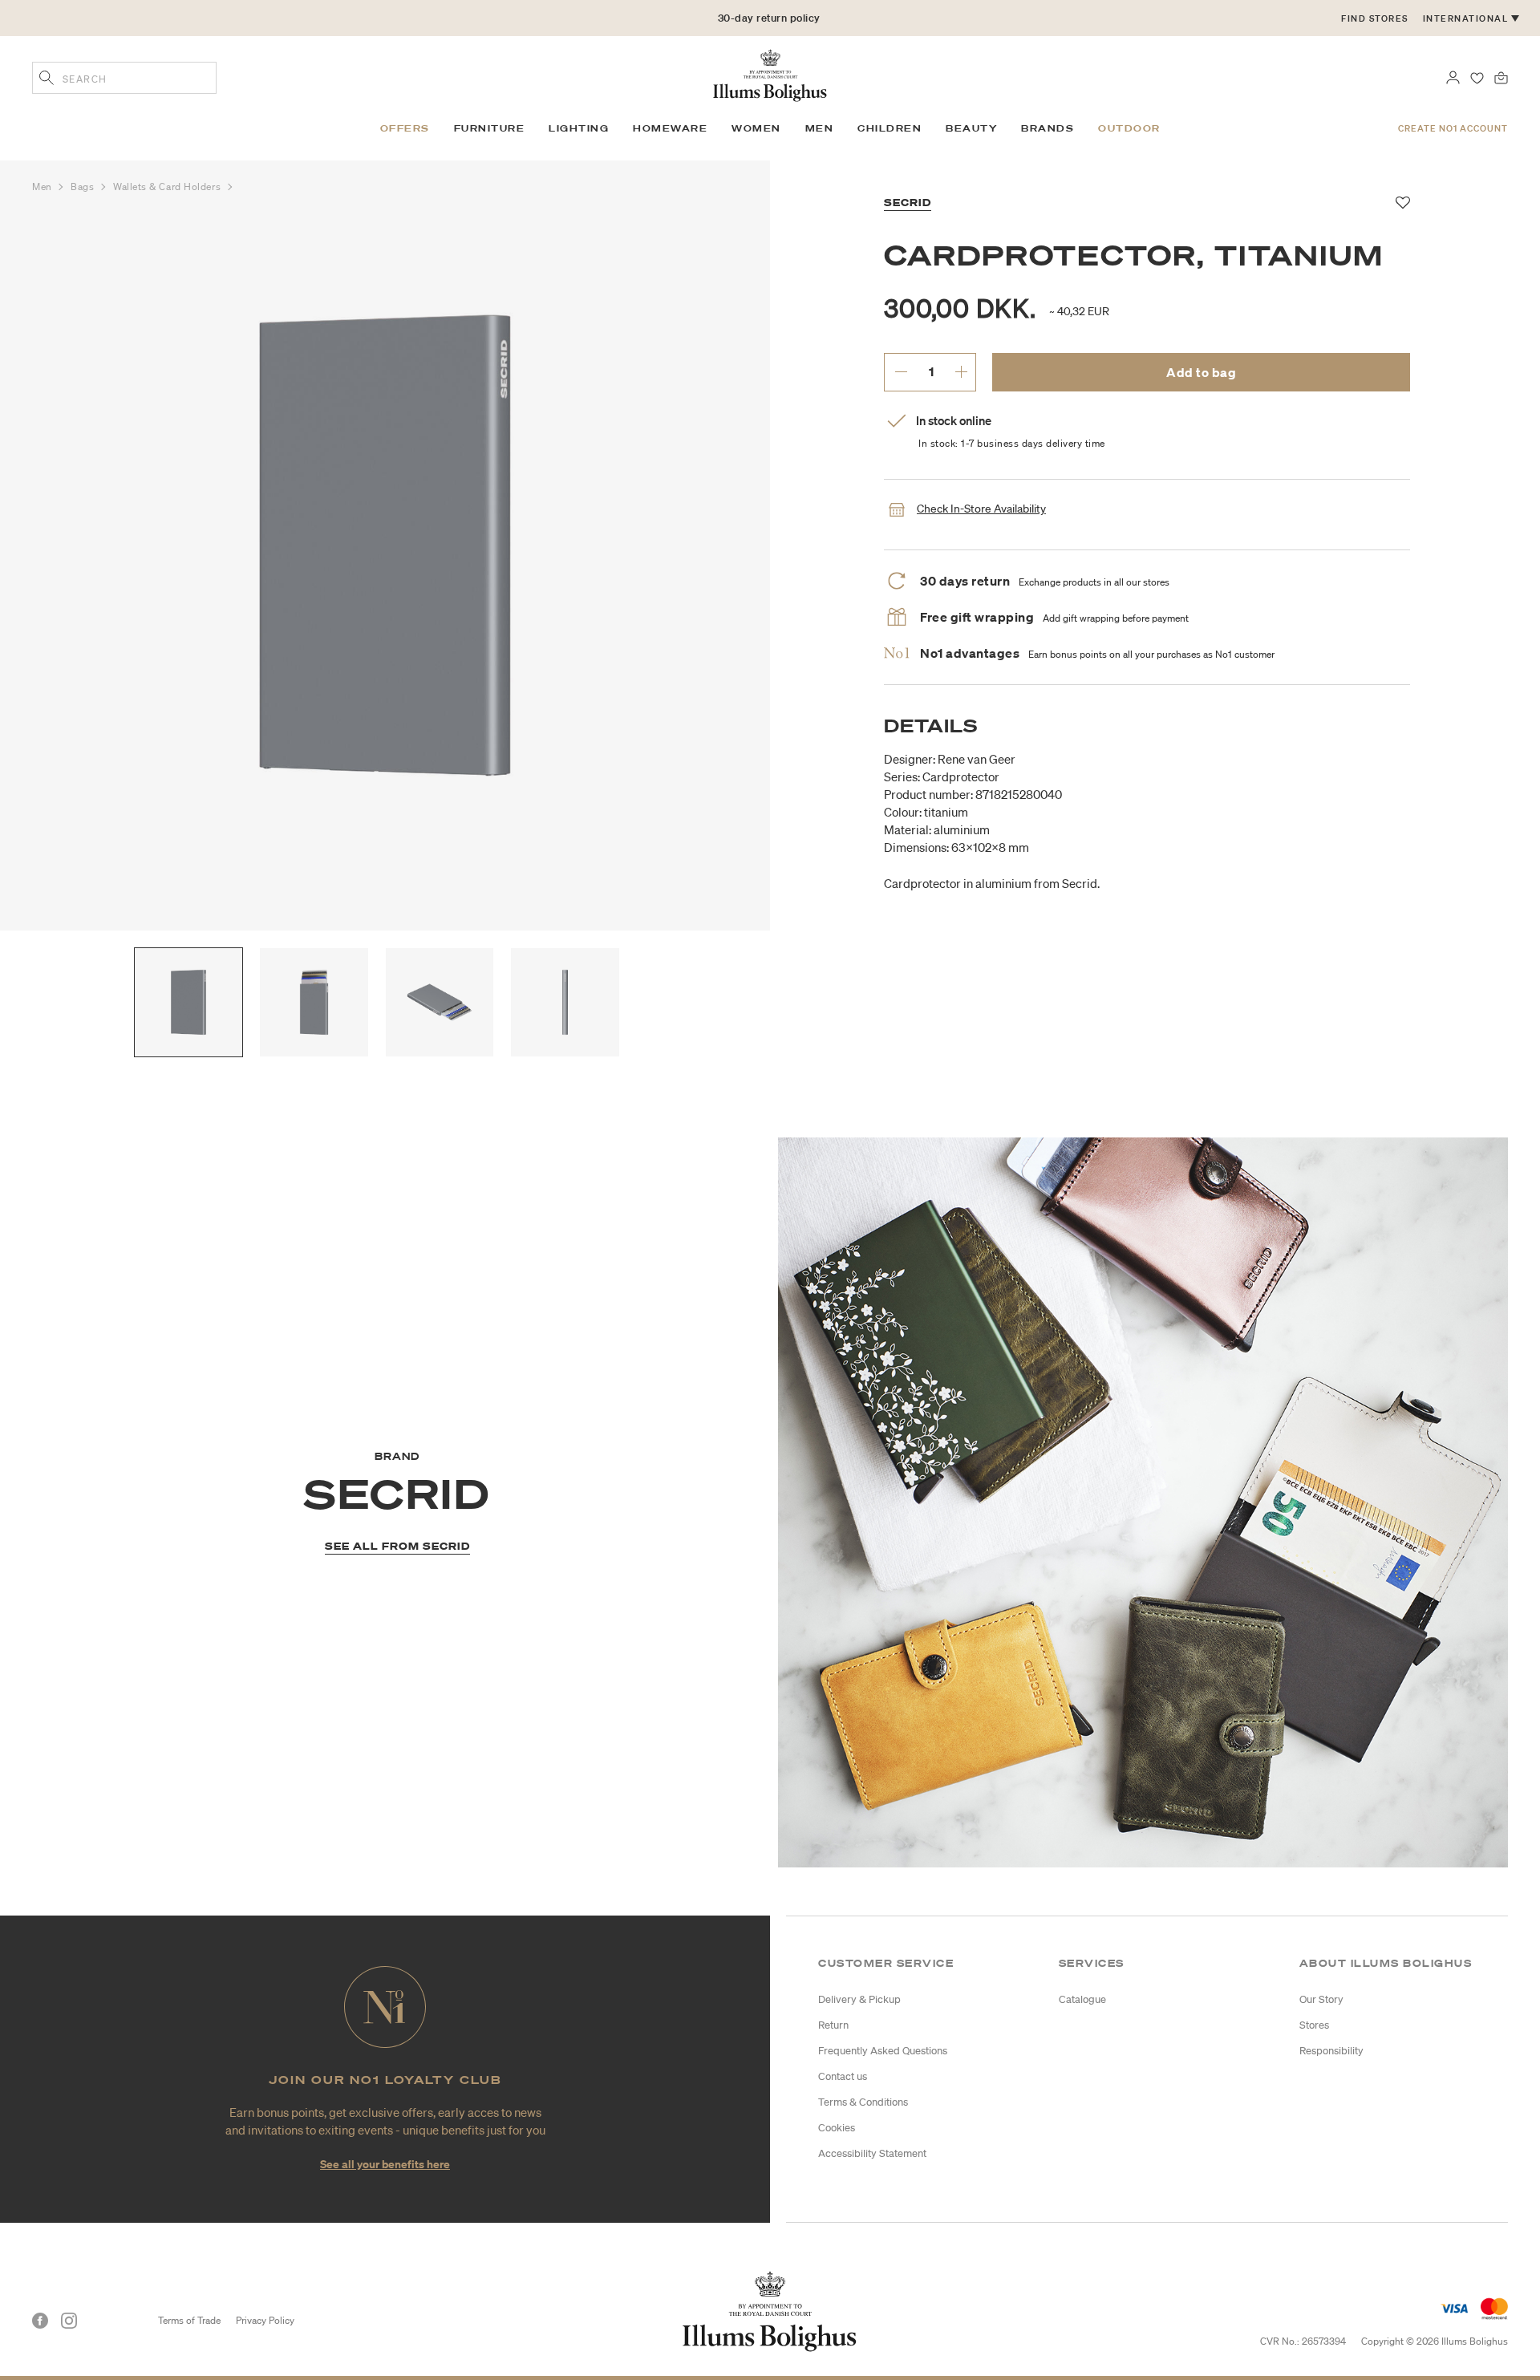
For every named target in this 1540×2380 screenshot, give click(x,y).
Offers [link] (405, 128)
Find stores (1375, 18)
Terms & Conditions (863, 2102)
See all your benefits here (385, 2164)
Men (43, 187)
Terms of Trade (189, 2320)
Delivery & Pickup (859, 1999)
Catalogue (1082, 1999)
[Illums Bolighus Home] (770, 74)
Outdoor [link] (1129, 128)
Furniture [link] (490, 128)
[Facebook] (40, 2321)
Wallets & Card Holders (168, 187)
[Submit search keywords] (47, 79)
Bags (84, 187)
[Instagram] (69, 2321)
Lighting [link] (579, 128)
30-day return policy (769, 18)
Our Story (1321, 1999)
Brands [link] (1048, 128)
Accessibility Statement (872, 2153)
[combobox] (124, 78)
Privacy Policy (265, 2320)
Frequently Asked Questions (883, 2051)
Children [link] (890, 128)
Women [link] (756, 128)
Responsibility (1331, 2051)
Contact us (843, 2076)
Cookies (837, 2128)
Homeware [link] (670, 128)
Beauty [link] (971, 128)
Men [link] (820, 128)
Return (833, 2025)
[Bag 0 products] (1501, 76)
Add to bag (1201, 372)
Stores (1314, 2025)
